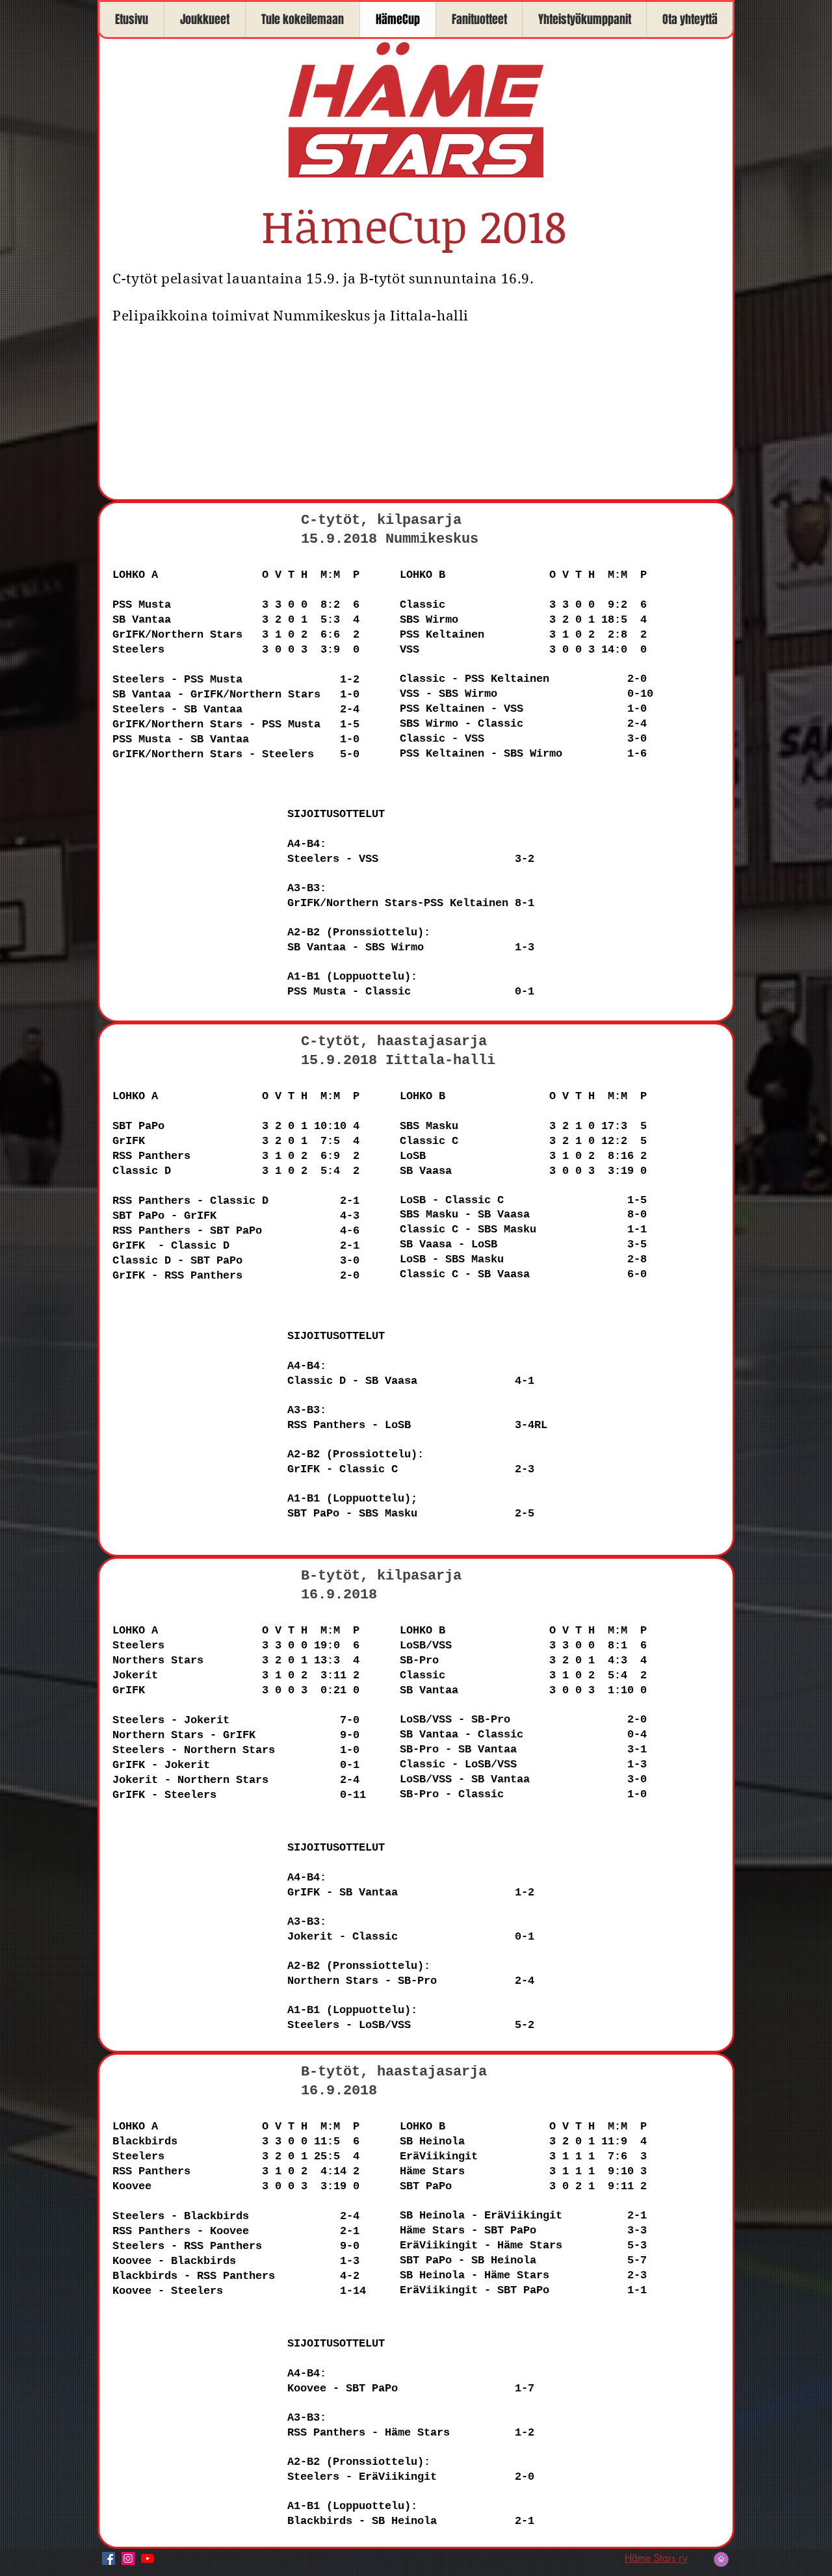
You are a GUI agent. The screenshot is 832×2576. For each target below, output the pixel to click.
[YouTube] (148, 2558)
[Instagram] (128, 2558)
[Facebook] (109, 2558)
